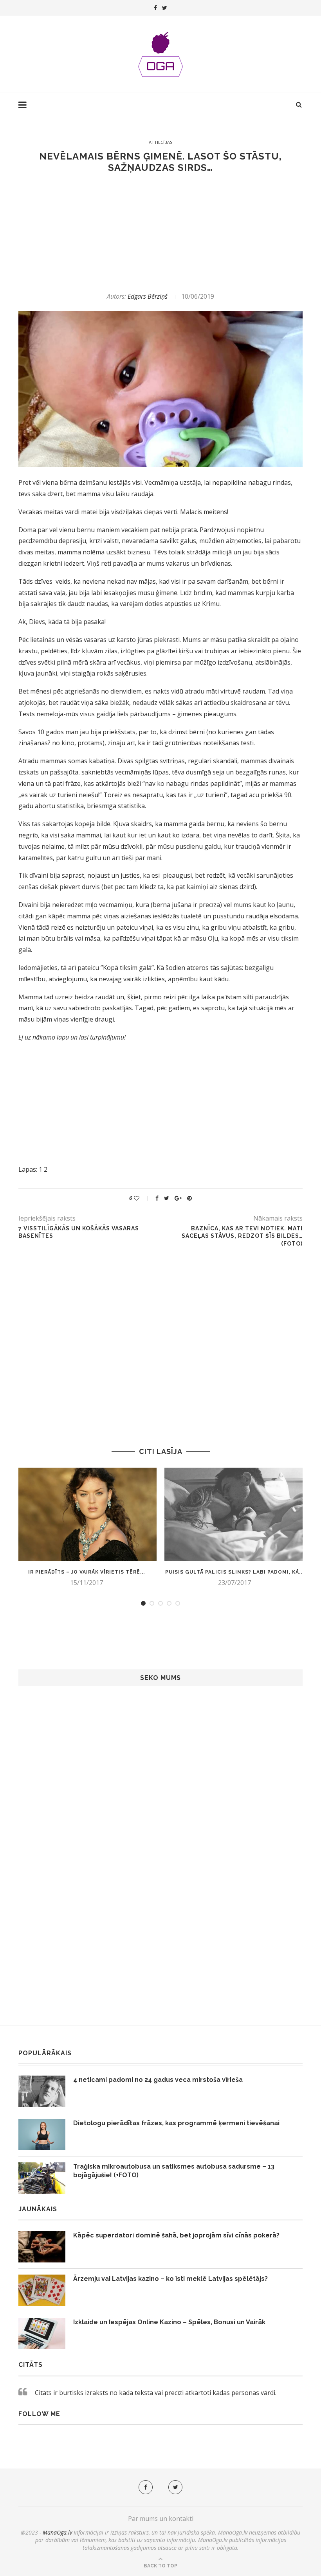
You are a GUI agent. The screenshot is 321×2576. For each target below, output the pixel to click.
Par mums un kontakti (161, 2519)
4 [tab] (169, 1603)
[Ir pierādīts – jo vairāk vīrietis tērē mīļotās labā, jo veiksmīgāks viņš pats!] (87, 1514)
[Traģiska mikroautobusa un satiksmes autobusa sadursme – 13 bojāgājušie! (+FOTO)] (42, 2178)
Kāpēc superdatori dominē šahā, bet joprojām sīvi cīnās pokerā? (176, 2235)
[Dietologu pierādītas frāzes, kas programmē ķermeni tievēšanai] (42, 2135)
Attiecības (160, 142)
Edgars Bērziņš (148, 296)
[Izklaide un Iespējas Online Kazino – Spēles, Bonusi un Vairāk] (42, 2334)
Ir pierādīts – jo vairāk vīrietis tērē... (87, 1572)
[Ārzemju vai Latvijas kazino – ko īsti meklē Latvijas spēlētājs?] (42, 2290)
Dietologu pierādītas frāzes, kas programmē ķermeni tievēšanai (176, 2123)
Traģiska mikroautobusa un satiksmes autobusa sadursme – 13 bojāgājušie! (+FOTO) (174, 2171)
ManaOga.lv (57, 2532)
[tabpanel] (87, 1527)
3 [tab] (160, 1603)
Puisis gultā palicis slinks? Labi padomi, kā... (234, 1572)
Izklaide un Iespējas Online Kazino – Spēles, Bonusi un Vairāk (169, 2322)
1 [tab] (143, 1603)
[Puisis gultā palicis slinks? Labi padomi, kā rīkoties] (234, 1514)
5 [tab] (178, 1603)
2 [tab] (152, 1603)
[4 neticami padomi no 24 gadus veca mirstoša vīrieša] (42, 2091)
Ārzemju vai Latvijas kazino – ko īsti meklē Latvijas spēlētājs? (170, 2279)
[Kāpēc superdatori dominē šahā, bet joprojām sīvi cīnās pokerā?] (42, 2247)
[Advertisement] (160, 233)
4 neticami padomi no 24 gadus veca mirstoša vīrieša (158, 2080)
